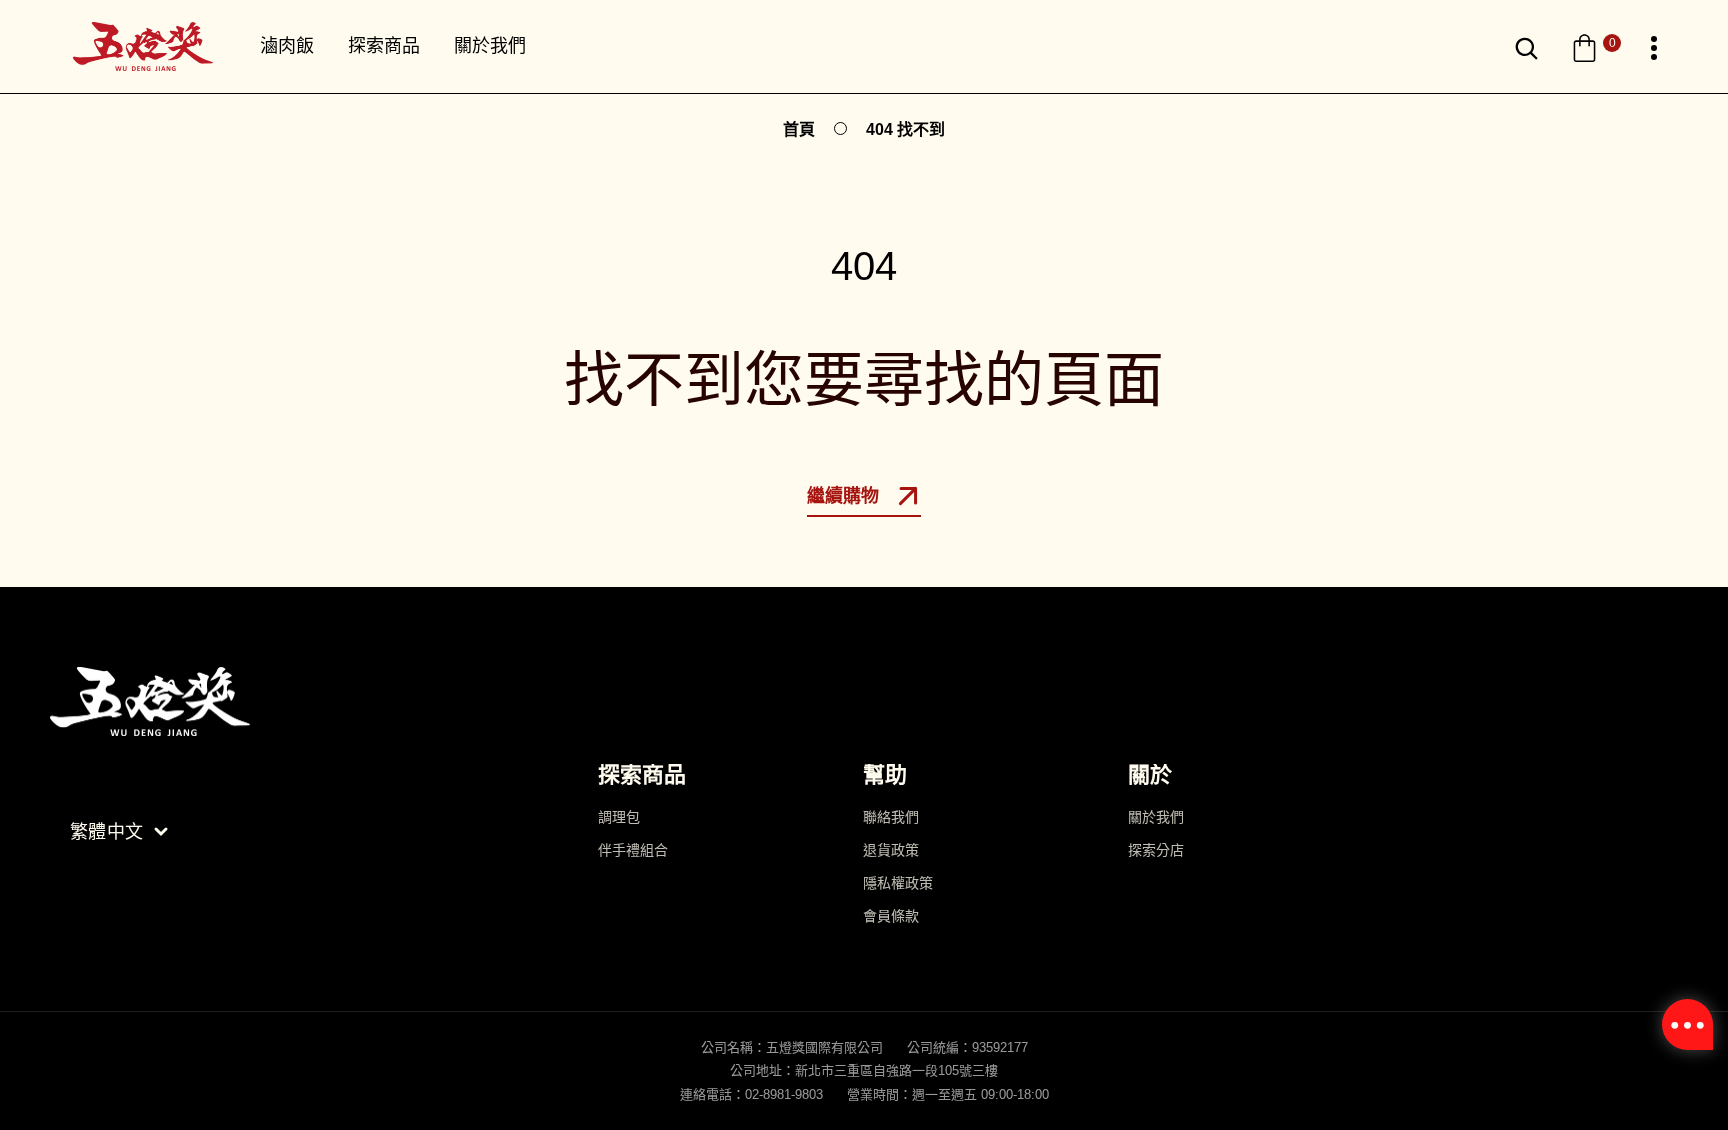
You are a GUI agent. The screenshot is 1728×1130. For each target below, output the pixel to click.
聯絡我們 (891, 817)
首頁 (799, 129)
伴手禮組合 (633, 850)
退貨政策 (891, 850)
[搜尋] (1526, 48)
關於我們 (1156, 817)
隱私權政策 (898, 883)
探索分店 (1156, 850)
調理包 (619, 817)
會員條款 (891, 916)
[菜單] (1654, 48)
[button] (1595, 48)
